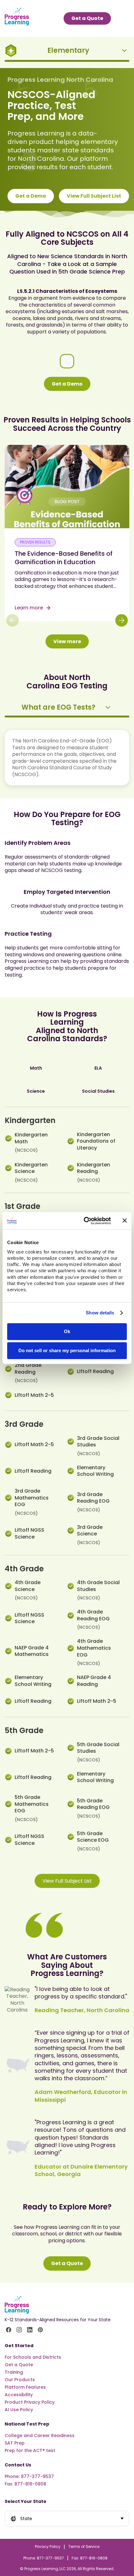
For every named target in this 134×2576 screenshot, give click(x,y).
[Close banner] (125, 1221)
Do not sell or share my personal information (67, 1350)
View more (67, 641)
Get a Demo (31, 196)
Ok (67, 1331)
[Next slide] (122, 620)
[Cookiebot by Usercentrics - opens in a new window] (84, 1221)
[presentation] (67, 710)
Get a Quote (67, 2263)
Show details (100, 1313)
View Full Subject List (94, 196)
